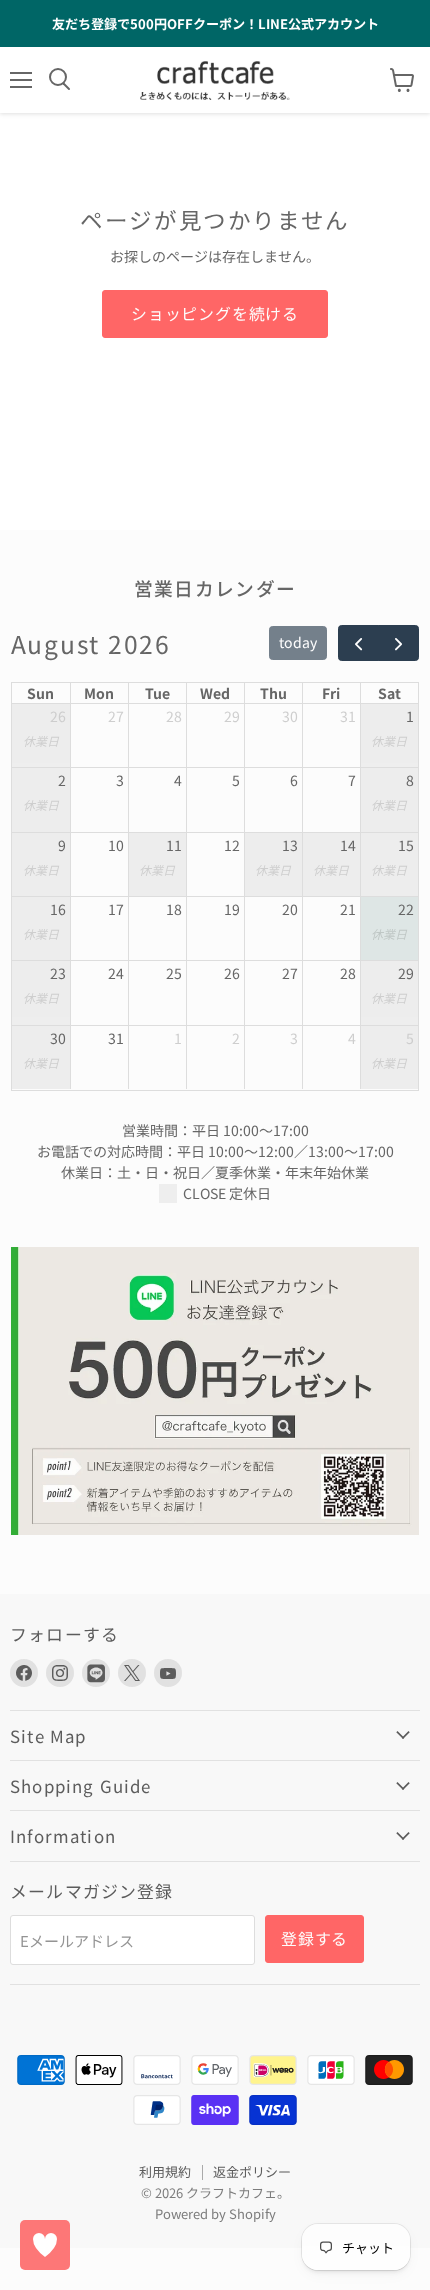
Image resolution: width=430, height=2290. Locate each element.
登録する (314, 1938)
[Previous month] (358, 643)
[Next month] (398, 643)
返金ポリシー (252, 2171)
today (298, 642)
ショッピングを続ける (215, 313)
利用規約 (165, 2171)
